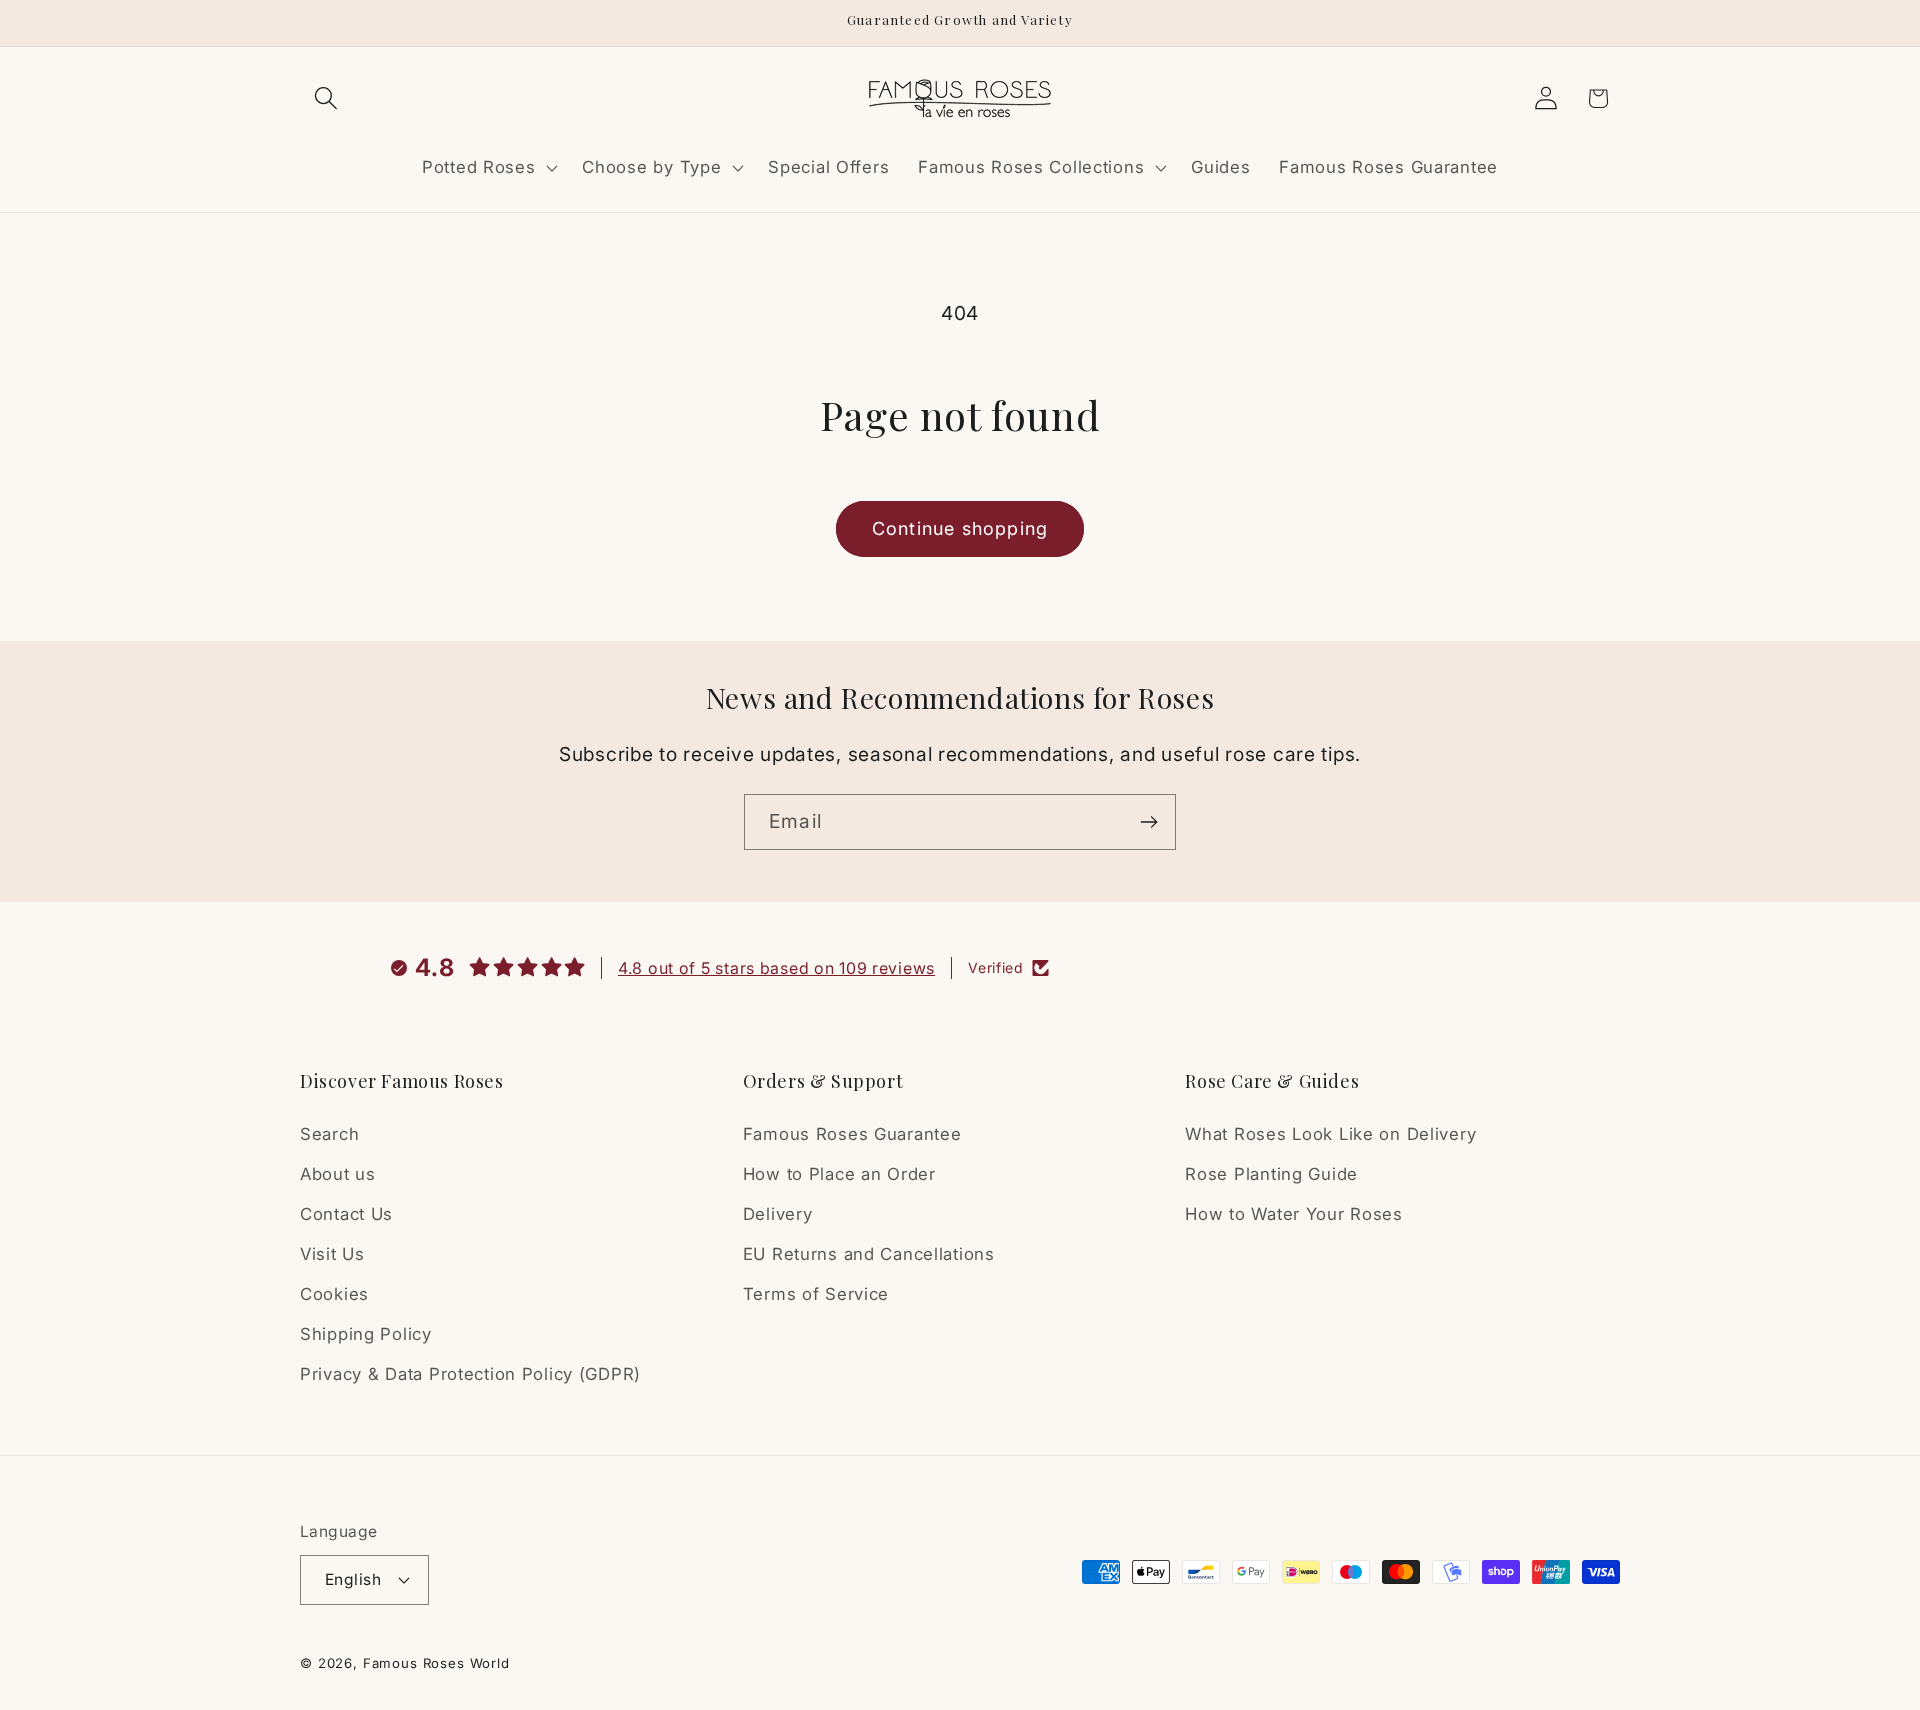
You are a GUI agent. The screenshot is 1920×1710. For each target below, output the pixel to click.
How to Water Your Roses (1294, 1214)
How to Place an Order (839, 1174)
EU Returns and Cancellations (869, 1254)
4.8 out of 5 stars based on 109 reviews (776, 968)
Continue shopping (960, 528)
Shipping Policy (366, 1334)
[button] (326, 98)
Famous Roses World (436, 1663)
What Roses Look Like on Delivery (1330, 1134)
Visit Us (332, 1254)
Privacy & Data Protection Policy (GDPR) (470, 1374)
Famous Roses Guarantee (852, 1134)
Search (329, 1134)
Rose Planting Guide (1271, 1174)
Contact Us (346, 1214)
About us (338, 1174)
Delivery (778, 1214)
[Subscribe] (1148, 822)
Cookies (334, 1294)
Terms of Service (816, 1294)
